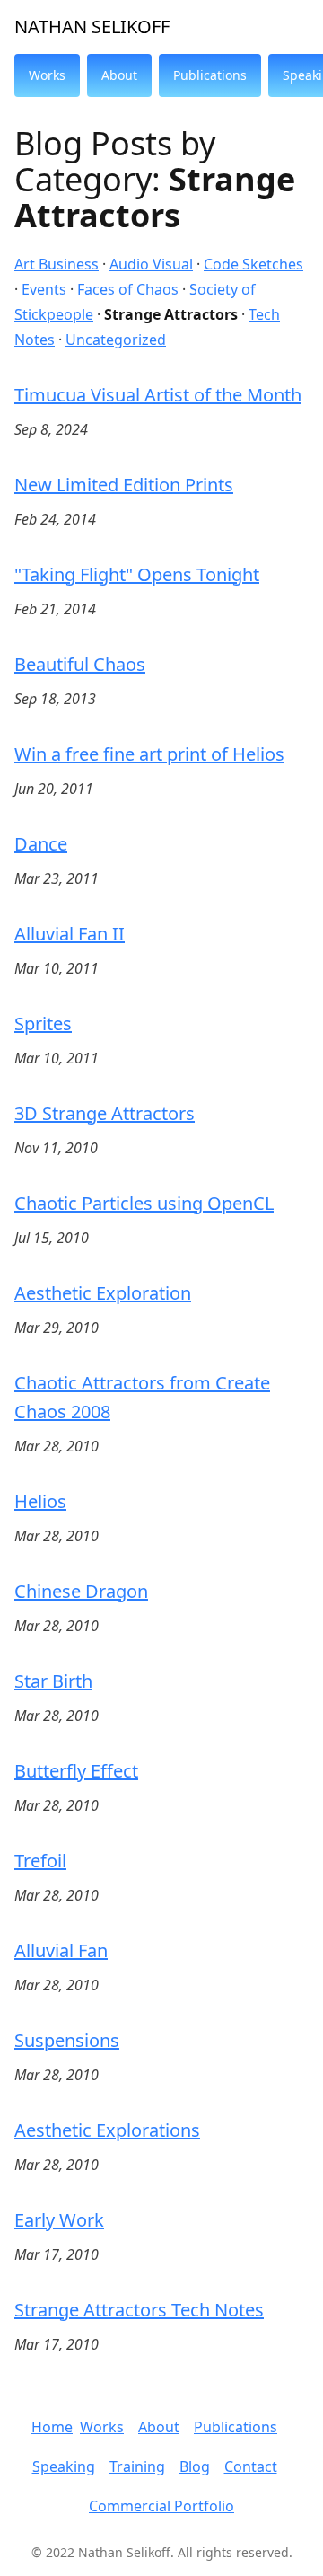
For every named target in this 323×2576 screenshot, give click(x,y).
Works (102, 2427)
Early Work (59, 2220)
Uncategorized (116, 340)
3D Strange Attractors (105, 1113)
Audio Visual (151, 264)
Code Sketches (253, 264)
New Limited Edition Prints (124, 485)
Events (44, 289)
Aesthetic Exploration (103, 1293)
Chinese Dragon (81, 1591)
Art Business (57, 264)
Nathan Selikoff (92, 26)
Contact (251, 2466)
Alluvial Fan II (70, 934)
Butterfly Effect (76, 1771)
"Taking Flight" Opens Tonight (137, 574)
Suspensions (67, 2040)
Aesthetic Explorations (107, 2130)
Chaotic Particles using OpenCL (144, 1203)
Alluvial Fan (61, 1950)
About (159, 2427)
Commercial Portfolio (161, 2506)
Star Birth (53, 1681)
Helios (40, 1501)
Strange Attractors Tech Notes (139, 2310)
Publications (236, 2427)
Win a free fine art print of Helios (149, 754)
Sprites (43, 1023)
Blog (195, 2466)
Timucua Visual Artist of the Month (158, 395)
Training (137, 2466)
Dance (41, 844)
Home (52, 2427)
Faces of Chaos (128, 289)
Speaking (64, 2466)
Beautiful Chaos (80, 664)
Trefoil (40, 1861)
